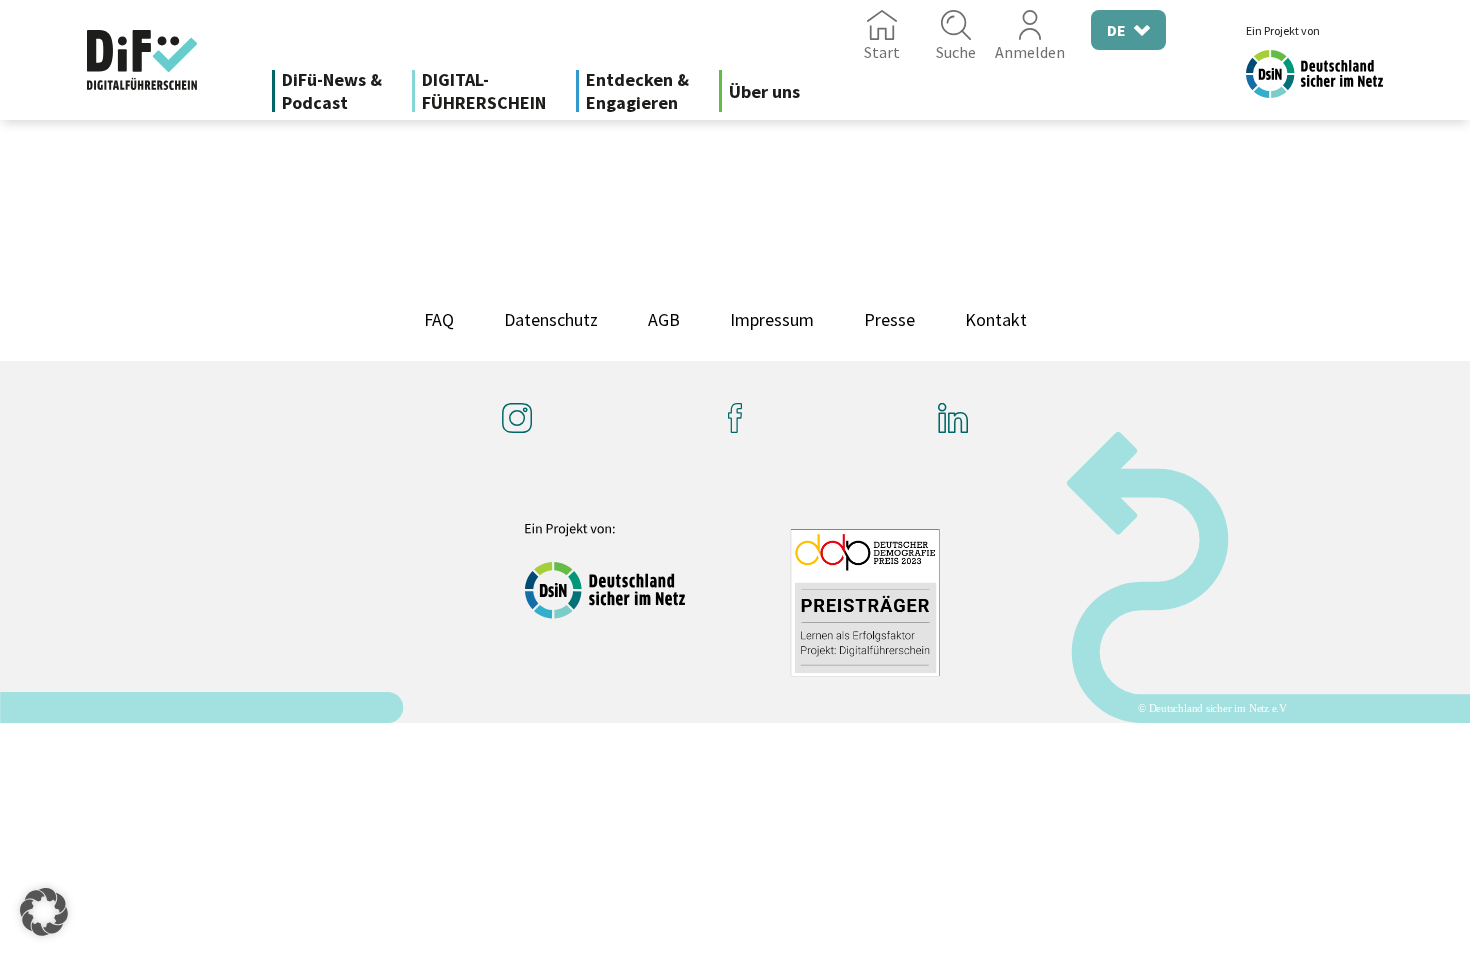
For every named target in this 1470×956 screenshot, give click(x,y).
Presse (889, 319)
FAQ (439, 319)
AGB (664, 319)
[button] (44, 912)
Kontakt (996, 319)
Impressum (772, 319)
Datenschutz (551, 319)
